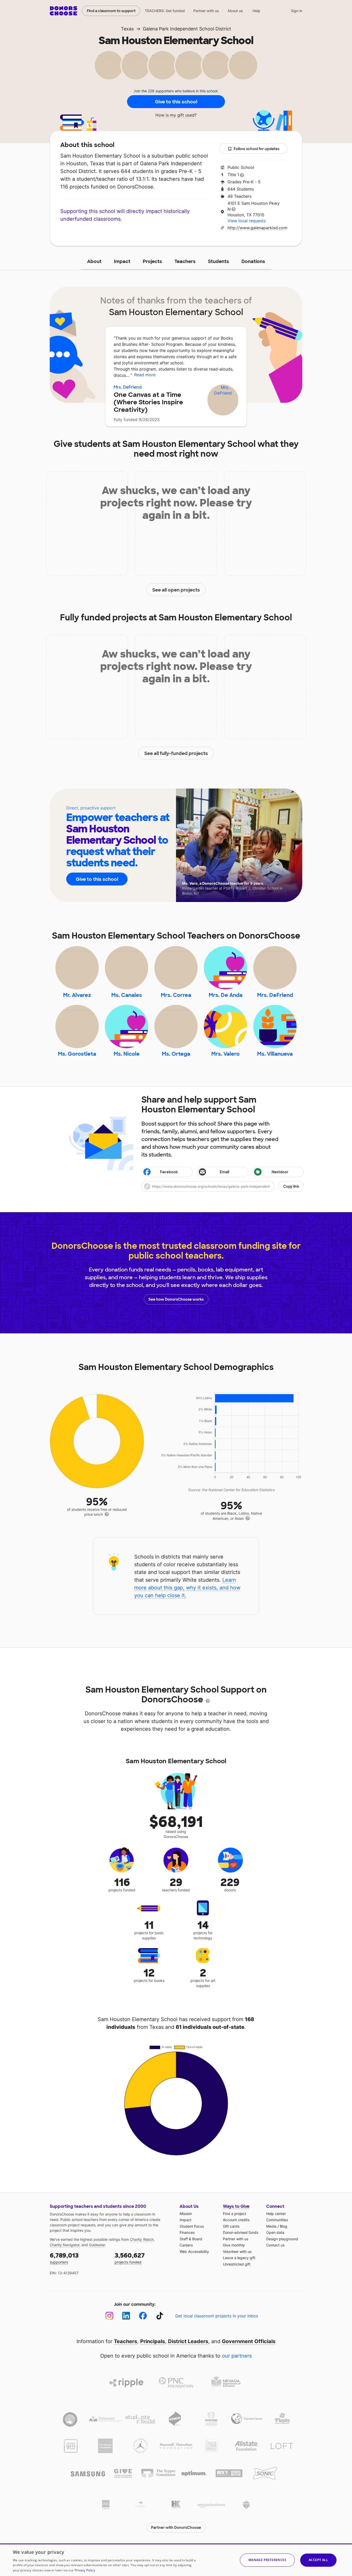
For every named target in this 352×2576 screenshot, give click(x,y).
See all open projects (176, 590)
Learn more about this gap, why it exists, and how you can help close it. (187, 1588)
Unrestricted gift (237, 2264)
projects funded (130, 2258)
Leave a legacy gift (239, 2258)
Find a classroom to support (111, 11)
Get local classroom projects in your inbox (217, 2316)
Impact (122, 261)
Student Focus (192, 2226)
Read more (145, 375)
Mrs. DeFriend (128, 387)
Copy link (291, 1186)
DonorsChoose (64, 11)
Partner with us (206, 11)
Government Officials (249, 2341)
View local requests (247, 221)
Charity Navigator (65, 2245)
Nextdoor (280, 1172)
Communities (277, 2220)
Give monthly (234, 2245)
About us (235, 11)
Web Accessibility (194, 2251)
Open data (275, 2232)
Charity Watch (142, 2239)
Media (271, 2226)
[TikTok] (160, 2316)
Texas (127, 29)
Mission (186, 2214)
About (94, 261)
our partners (237, 2356)
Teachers (185, 261)
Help (256, 11)
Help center (276, 2214)
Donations (253, 261)
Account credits (236, 2220)
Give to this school (176, 102)
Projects (152, 261)
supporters (64, 2258)
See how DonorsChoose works (176, 1299)
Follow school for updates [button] (257, 149)
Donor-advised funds (241, 2232)
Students (219, 261)
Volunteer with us (237, 2251)
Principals (153, 2341)
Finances (187, 2232)
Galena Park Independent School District (187, 29)
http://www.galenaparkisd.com (257, 228)
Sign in (297, 11)
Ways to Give (236, 2206)
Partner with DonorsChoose (176, 2528)
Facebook (169, 1172)
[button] (223, 1186)
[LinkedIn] (126, 2316)
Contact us (275, 2245)
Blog (284, 2226)
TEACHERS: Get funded (165, 11)
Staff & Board (191, 2239)
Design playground (282, 2239)
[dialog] (176, 2560)
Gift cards (231, 2226)
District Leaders (188, 2341)
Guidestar (97, 2245)
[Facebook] (143, 2316)
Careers (186, 2245)
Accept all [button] (318, 2560)
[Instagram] (109, 2316)
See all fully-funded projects (176, 753)
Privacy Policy (85, 2570)
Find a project (234, 2214)
